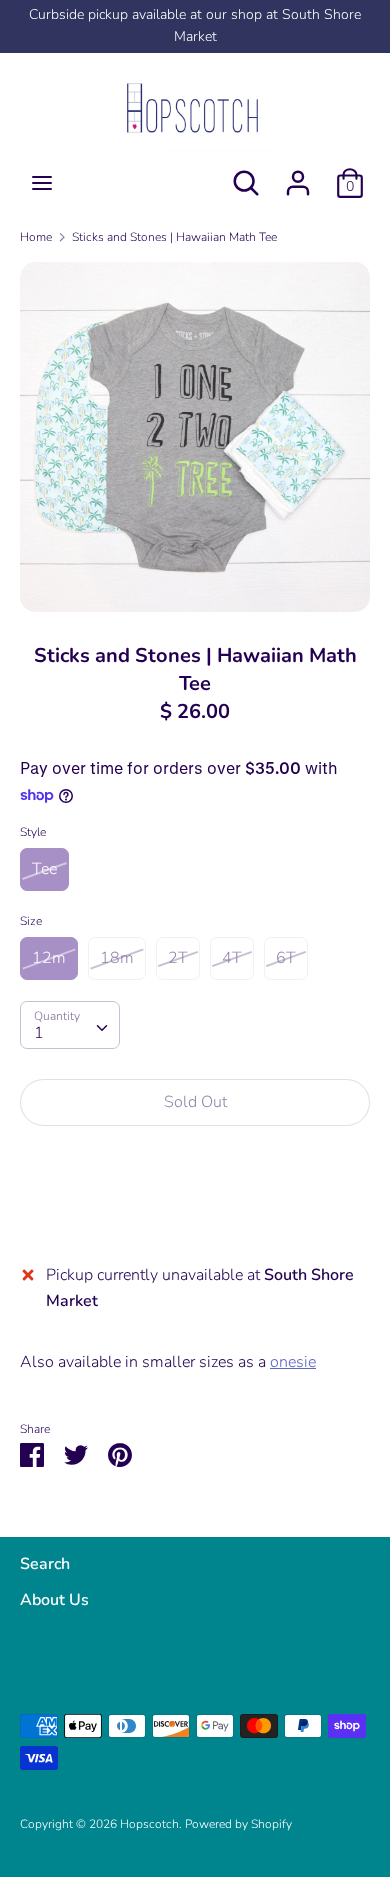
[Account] (298, 175)
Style (33, 832)
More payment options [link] (195, 1210)
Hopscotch (149, 1824)
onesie (293, 1362)
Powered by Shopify (238, 1824)
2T (178, 958)
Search (45, 1564)
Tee (44, 869)
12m (49, 958)
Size (31, 921)
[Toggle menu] (42, 183)
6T (286, 958)
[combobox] (70, 1025)
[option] (195, 437)
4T (232, 958)
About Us (54, 1600)
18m (117, 958)
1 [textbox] (39, 1033)
